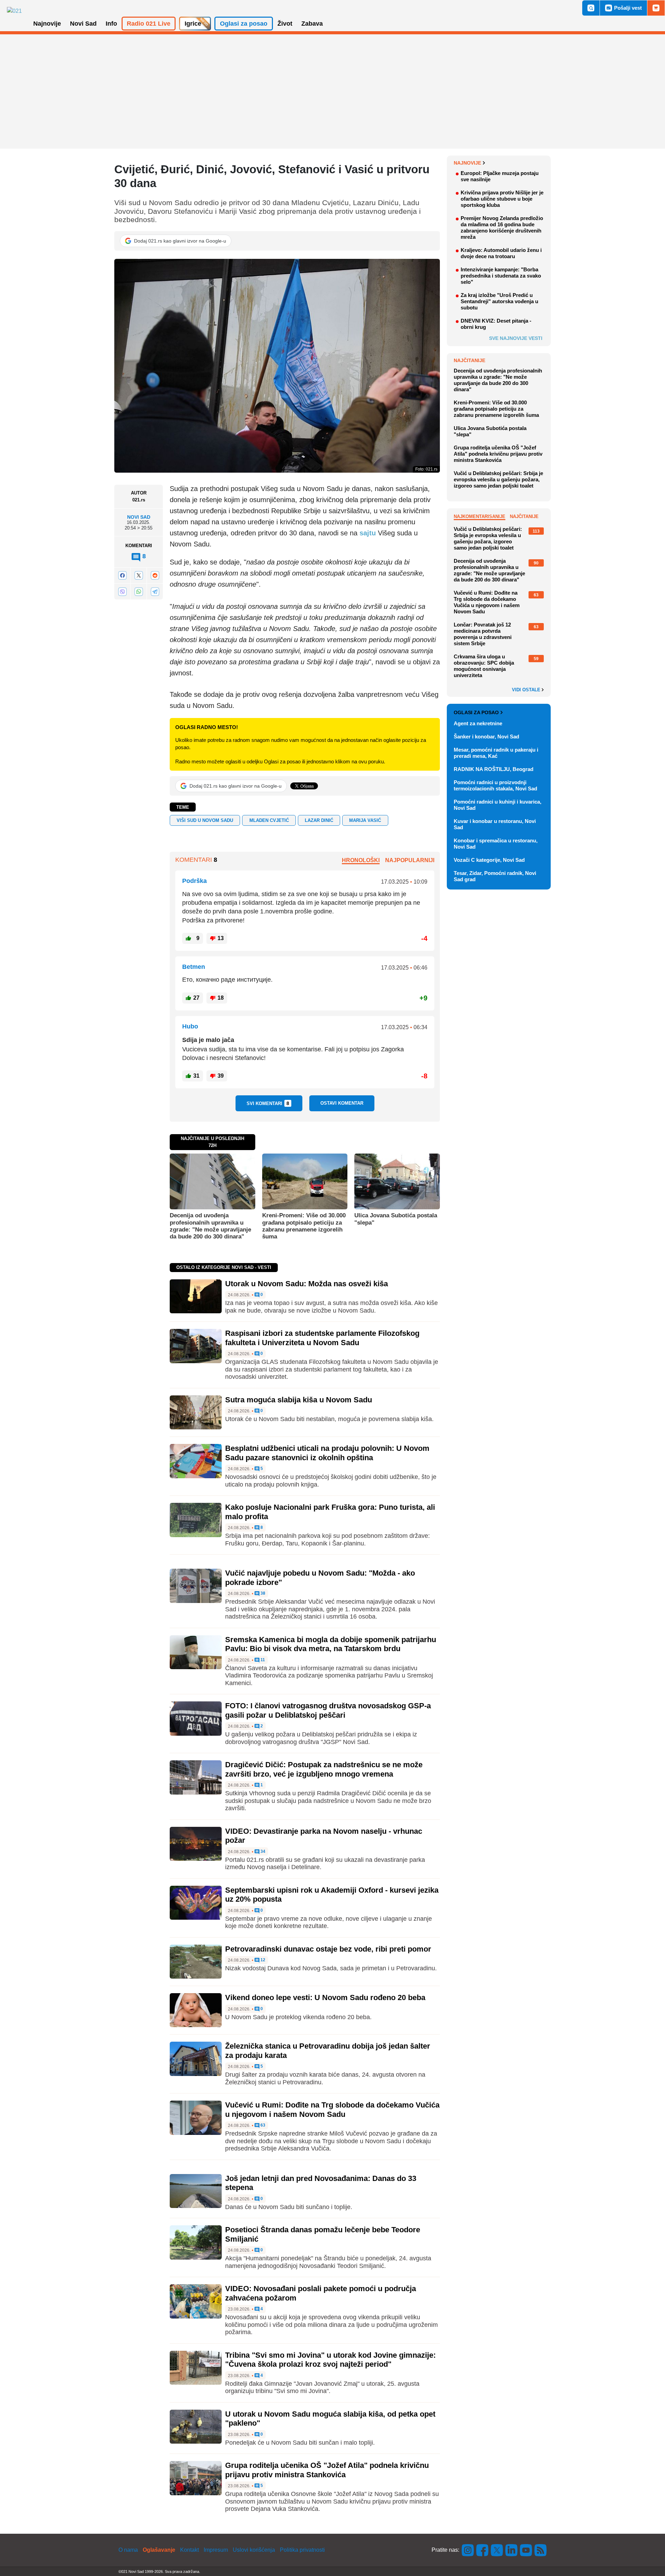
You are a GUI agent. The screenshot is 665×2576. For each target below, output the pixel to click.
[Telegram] (155, 591)
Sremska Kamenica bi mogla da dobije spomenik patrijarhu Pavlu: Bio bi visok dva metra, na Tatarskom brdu (331, 1644)
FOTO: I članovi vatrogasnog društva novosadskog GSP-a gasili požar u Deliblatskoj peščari (328, 1710)
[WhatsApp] (139, 591)
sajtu (368, 533)
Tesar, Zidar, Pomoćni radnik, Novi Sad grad (495, 876)
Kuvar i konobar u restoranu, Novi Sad (495, 824)
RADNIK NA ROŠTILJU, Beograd (494, 769)
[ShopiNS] (656, 8)
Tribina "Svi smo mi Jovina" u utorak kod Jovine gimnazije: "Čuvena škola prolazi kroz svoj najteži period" (330, 2360)
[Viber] (122, 591)
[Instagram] (468, 2550)
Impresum (216, 2550)
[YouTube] (526, 2550)
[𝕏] (139, 575)
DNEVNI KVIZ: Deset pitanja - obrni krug (496, 324)
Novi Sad (139, 517)
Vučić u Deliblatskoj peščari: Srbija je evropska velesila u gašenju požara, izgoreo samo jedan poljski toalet (498, 479)
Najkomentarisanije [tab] (480, 516)
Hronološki (361, 860)
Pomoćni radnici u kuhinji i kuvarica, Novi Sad (498, 805)
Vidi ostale (527, 690)
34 (262, 1852)
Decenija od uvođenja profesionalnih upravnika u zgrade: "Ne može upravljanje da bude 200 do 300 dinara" (210, 1226)
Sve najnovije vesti (516, 338)
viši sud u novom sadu (205, 820)
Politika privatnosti (302, 2550)
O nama (128, 2550)
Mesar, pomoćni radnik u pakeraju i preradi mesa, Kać (496, 753)
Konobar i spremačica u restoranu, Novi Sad (496, 844)
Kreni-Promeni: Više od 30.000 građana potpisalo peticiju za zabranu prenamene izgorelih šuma (304, 1226)
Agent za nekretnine (478, 723)
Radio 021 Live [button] (149, 24)
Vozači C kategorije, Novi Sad (489, 860)
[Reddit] (155, 575)
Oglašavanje (159, 2550)
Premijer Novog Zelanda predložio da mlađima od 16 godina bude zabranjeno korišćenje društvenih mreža (502, 227)
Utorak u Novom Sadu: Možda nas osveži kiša (307, 1284)
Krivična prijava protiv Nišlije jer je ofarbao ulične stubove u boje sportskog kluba (502, 199)
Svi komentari (268, 1103)
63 (262, 2125)
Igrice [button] (193, 24)
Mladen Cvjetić (269, 820)
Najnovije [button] (47, 24)
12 (262, 1960)
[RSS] (540, 2550)
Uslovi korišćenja (254, 2550)
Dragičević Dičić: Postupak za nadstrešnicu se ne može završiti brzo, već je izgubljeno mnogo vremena (324, 1769)
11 (262, 1660)
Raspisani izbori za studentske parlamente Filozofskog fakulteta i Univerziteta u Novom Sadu (322, 1338)
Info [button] (111, 24)
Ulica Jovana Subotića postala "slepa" (396, 1219)
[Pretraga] (591, 8)
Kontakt (189, 2550)
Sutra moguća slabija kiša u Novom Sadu (299, 1400)
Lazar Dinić (319, 820)
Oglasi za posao (476, 712)
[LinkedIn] (512, 2550)
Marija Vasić (365, 820)
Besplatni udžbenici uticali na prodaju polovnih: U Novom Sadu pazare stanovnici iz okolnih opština (327, 1453)
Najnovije (467, 163)
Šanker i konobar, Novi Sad (486, 737)
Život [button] (285, 24)
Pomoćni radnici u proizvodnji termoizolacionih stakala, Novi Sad (495, 785)
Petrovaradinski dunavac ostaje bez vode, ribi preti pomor (328, 1949)
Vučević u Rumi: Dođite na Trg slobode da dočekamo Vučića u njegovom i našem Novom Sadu (332, 2109)
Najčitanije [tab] (524, 516)
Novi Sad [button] (83, 24)
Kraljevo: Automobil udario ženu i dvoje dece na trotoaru (501, 253)
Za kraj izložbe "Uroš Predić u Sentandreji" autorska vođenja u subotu (499, 301)
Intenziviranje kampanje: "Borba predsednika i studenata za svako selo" (501, 276)
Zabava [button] (312, 24)
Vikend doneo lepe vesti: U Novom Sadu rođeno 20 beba (325, 1997)
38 (262, 1593)
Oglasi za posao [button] (244, 24)
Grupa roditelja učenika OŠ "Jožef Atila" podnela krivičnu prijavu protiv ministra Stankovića (327, 2470)
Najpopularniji (410, 860)
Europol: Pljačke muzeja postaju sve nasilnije (500, 176)
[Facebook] (122, 575)
